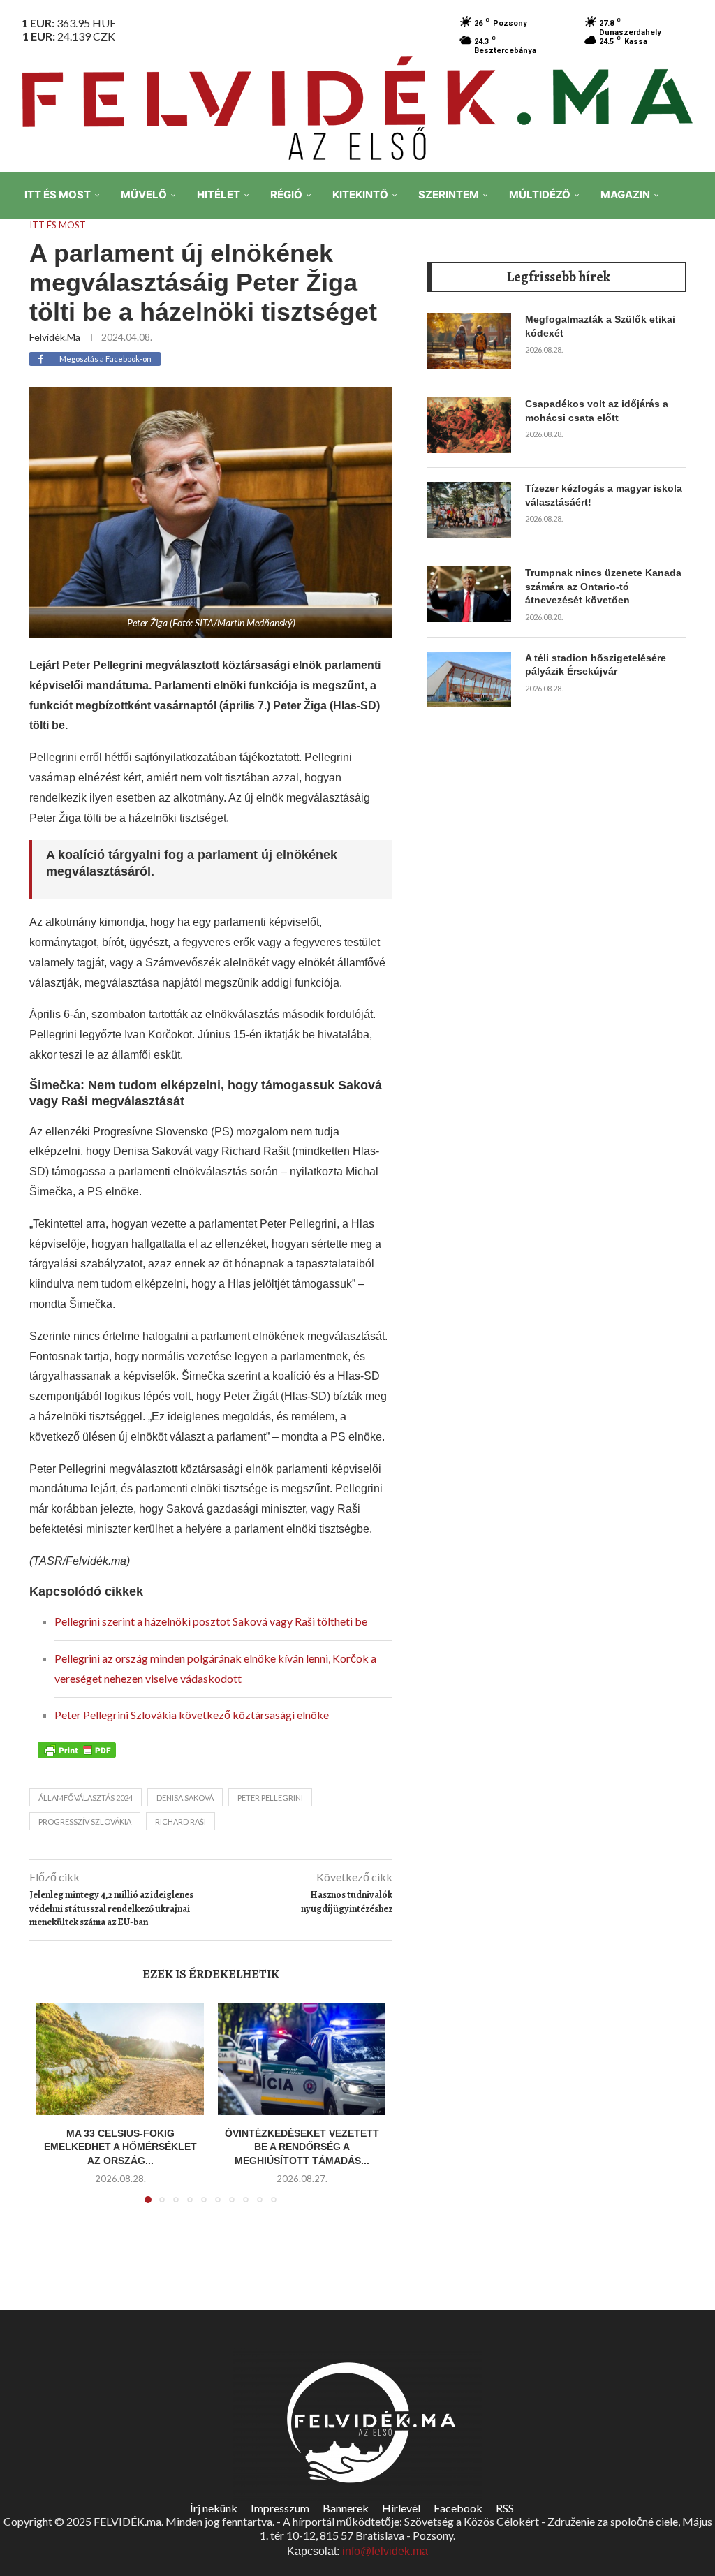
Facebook (458, 2508)
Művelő (144, 194)
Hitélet (219, 194)
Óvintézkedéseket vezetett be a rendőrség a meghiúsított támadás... (302, 2147)
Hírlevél (401, 2508)
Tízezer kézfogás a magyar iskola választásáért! (604, 495)
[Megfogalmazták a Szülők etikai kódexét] (469, 341)
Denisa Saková (185, 1798)
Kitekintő (360, 194)
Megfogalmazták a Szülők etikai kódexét (600, 326)
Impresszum (280, 2508)
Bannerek (346, 2508)
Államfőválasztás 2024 (86, 1798)
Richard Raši (180, 1821)
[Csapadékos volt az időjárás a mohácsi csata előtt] (469, 425)
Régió (286, 194)
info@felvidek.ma (385, 2551)
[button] (55, 2112)
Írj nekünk (214, 2508)
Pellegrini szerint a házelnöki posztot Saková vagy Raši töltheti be (211, 1621)
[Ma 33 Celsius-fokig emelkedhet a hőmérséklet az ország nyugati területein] (120, 2059)
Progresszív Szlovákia (85, 1821)
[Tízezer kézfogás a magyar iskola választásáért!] (469, 510)
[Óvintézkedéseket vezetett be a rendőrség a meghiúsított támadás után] (302, 2059)
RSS (505, 2508)
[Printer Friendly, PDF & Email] (77, 1749)
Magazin (625, 194)
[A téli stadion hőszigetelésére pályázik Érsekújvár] (469, 679)
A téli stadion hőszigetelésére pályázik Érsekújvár (596, 665)
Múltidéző (540, 194)
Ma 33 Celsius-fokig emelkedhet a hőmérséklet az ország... (120, 2147)
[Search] (694, 293)
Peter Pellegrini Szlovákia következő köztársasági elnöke (192, 1715)
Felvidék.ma (55, 337)
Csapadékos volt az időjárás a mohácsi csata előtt (597, 411)
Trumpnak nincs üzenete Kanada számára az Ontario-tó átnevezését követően (603, 586)
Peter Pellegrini (270, 1798)
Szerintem (449, 194)
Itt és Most (58, 194)
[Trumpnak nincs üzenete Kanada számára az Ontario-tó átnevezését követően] (469, 594)
